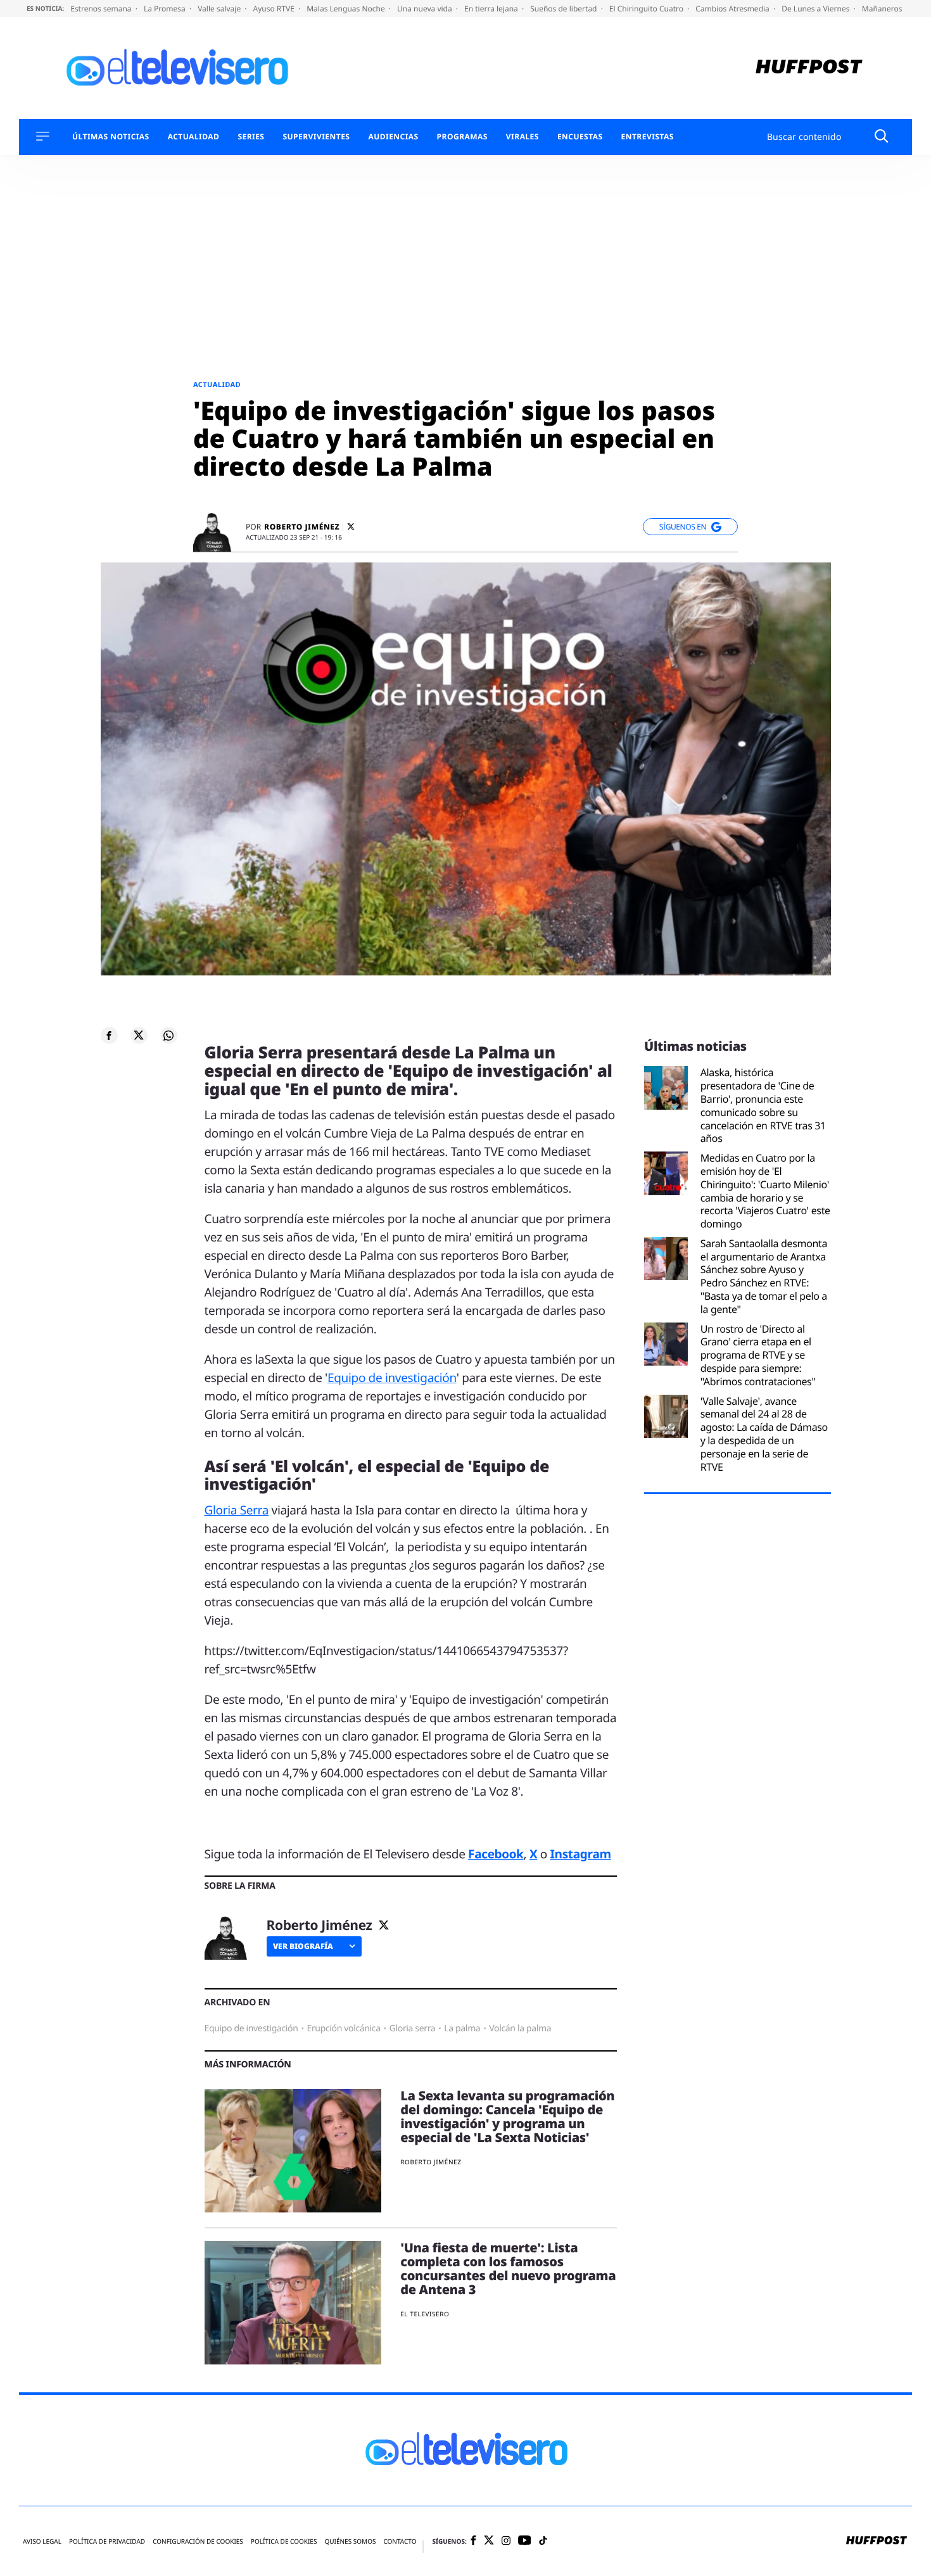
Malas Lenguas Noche (347, 9)
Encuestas (580, 137)
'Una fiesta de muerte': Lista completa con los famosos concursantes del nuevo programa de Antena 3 (508, 2268)
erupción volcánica (343, 2028)
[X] (351, 527)
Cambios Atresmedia (733, 9)
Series (251, 137)
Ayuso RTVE (275, 9)
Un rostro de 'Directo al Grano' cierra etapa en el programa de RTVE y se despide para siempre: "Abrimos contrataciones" (758, 1355)
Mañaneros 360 (891, 9)
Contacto (400, 2541)
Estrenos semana (102, 9)
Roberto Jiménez (302, 527)
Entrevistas (648, 137)
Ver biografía (303, 1946)
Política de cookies (284, 2541)
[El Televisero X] (489, 2541)
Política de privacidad (107, 2541)
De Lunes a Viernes (816, 9)
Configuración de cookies (198, 2541)
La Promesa (166, 9)
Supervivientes (316, 137)
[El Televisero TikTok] (543, 2541)
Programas (462, 137)
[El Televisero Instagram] (506, 2541)
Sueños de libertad (564, 9)
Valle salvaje (220, 9)
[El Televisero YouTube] (525, 2541)
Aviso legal (42, 2541)
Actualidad (194, 137)
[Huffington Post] (809, 68)
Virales (522, 137)
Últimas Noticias (111, 137)
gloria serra (413, 2028)
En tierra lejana (492, 9)
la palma (462, 2028)
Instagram (581, 1854)
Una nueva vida (426, 9)
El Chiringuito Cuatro (647, 9)
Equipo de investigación (392, 1378)
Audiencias (393, 137)
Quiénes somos (350, 2541)
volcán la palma (520, 2028)
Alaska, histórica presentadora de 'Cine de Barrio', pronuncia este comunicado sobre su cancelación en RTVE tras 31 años (763, 1106)
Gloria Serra (237, 1510)
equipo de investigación (251, 2028)
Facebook (496, 1854)
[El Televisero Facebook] (473, 2541)
